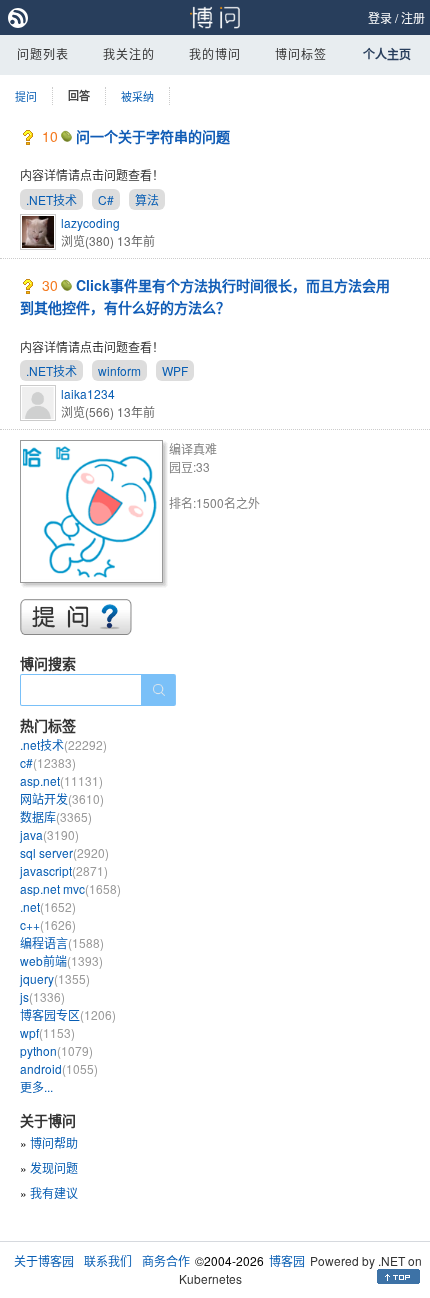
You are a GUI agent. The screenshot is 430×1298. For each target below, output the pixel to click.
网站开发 (62, 798)
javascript (64, 870)
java (49, 834)
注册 (413, 17)
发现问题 (54, 1167)
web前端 (61, 960)
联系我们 (108, 1260)
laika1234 (88, 393)
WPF (175, 370)
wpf (47, 1032)
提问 (26, 96)
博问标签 (301, 53)
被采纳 (137, 96)
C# (106, 199)
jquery (55, 978)
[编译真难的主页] (94, 514)
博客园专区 (68, 1014)
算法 (147, 199)
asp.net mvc (70, 888)
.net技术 (63, 744)
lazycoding (90, 222)
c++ (48, 924)
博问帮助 (54, 1142)
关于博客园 (44, 1260)
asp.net (61, 780)
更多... (36, 1086)
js (42, 996)
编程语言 (62, 942)
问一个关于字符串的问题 (153, 136)
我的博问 (215, 53)
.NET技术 (51, 199)
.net (48, 906)
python (56, 1050)
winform (119, 370)
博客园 (287, 1260)
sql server (64, 852)
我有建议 (54, 1192)
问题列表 (43, 53)
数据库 (56, 816)
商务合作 (166, 1260)
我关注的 (129, 53)
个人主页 (387, 54)
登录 (380, 17)
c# (48, 762)
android (59, 1068)
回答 (79, 95)
